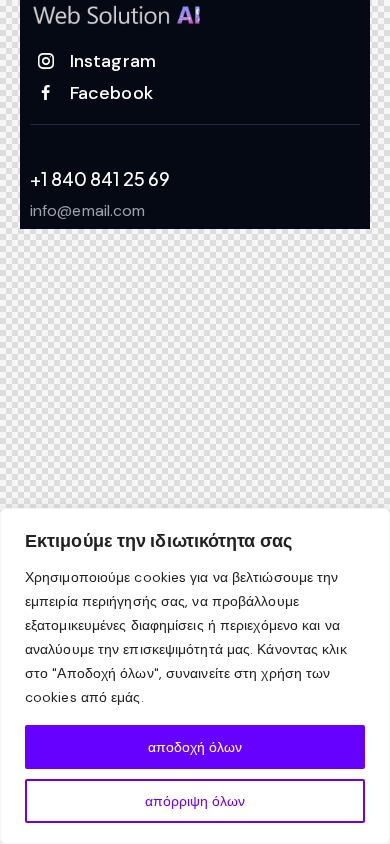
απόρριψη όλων (195, 801)
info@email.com (87, 210)
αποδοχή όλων (195, 747)
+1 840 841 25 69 (100, 179)
